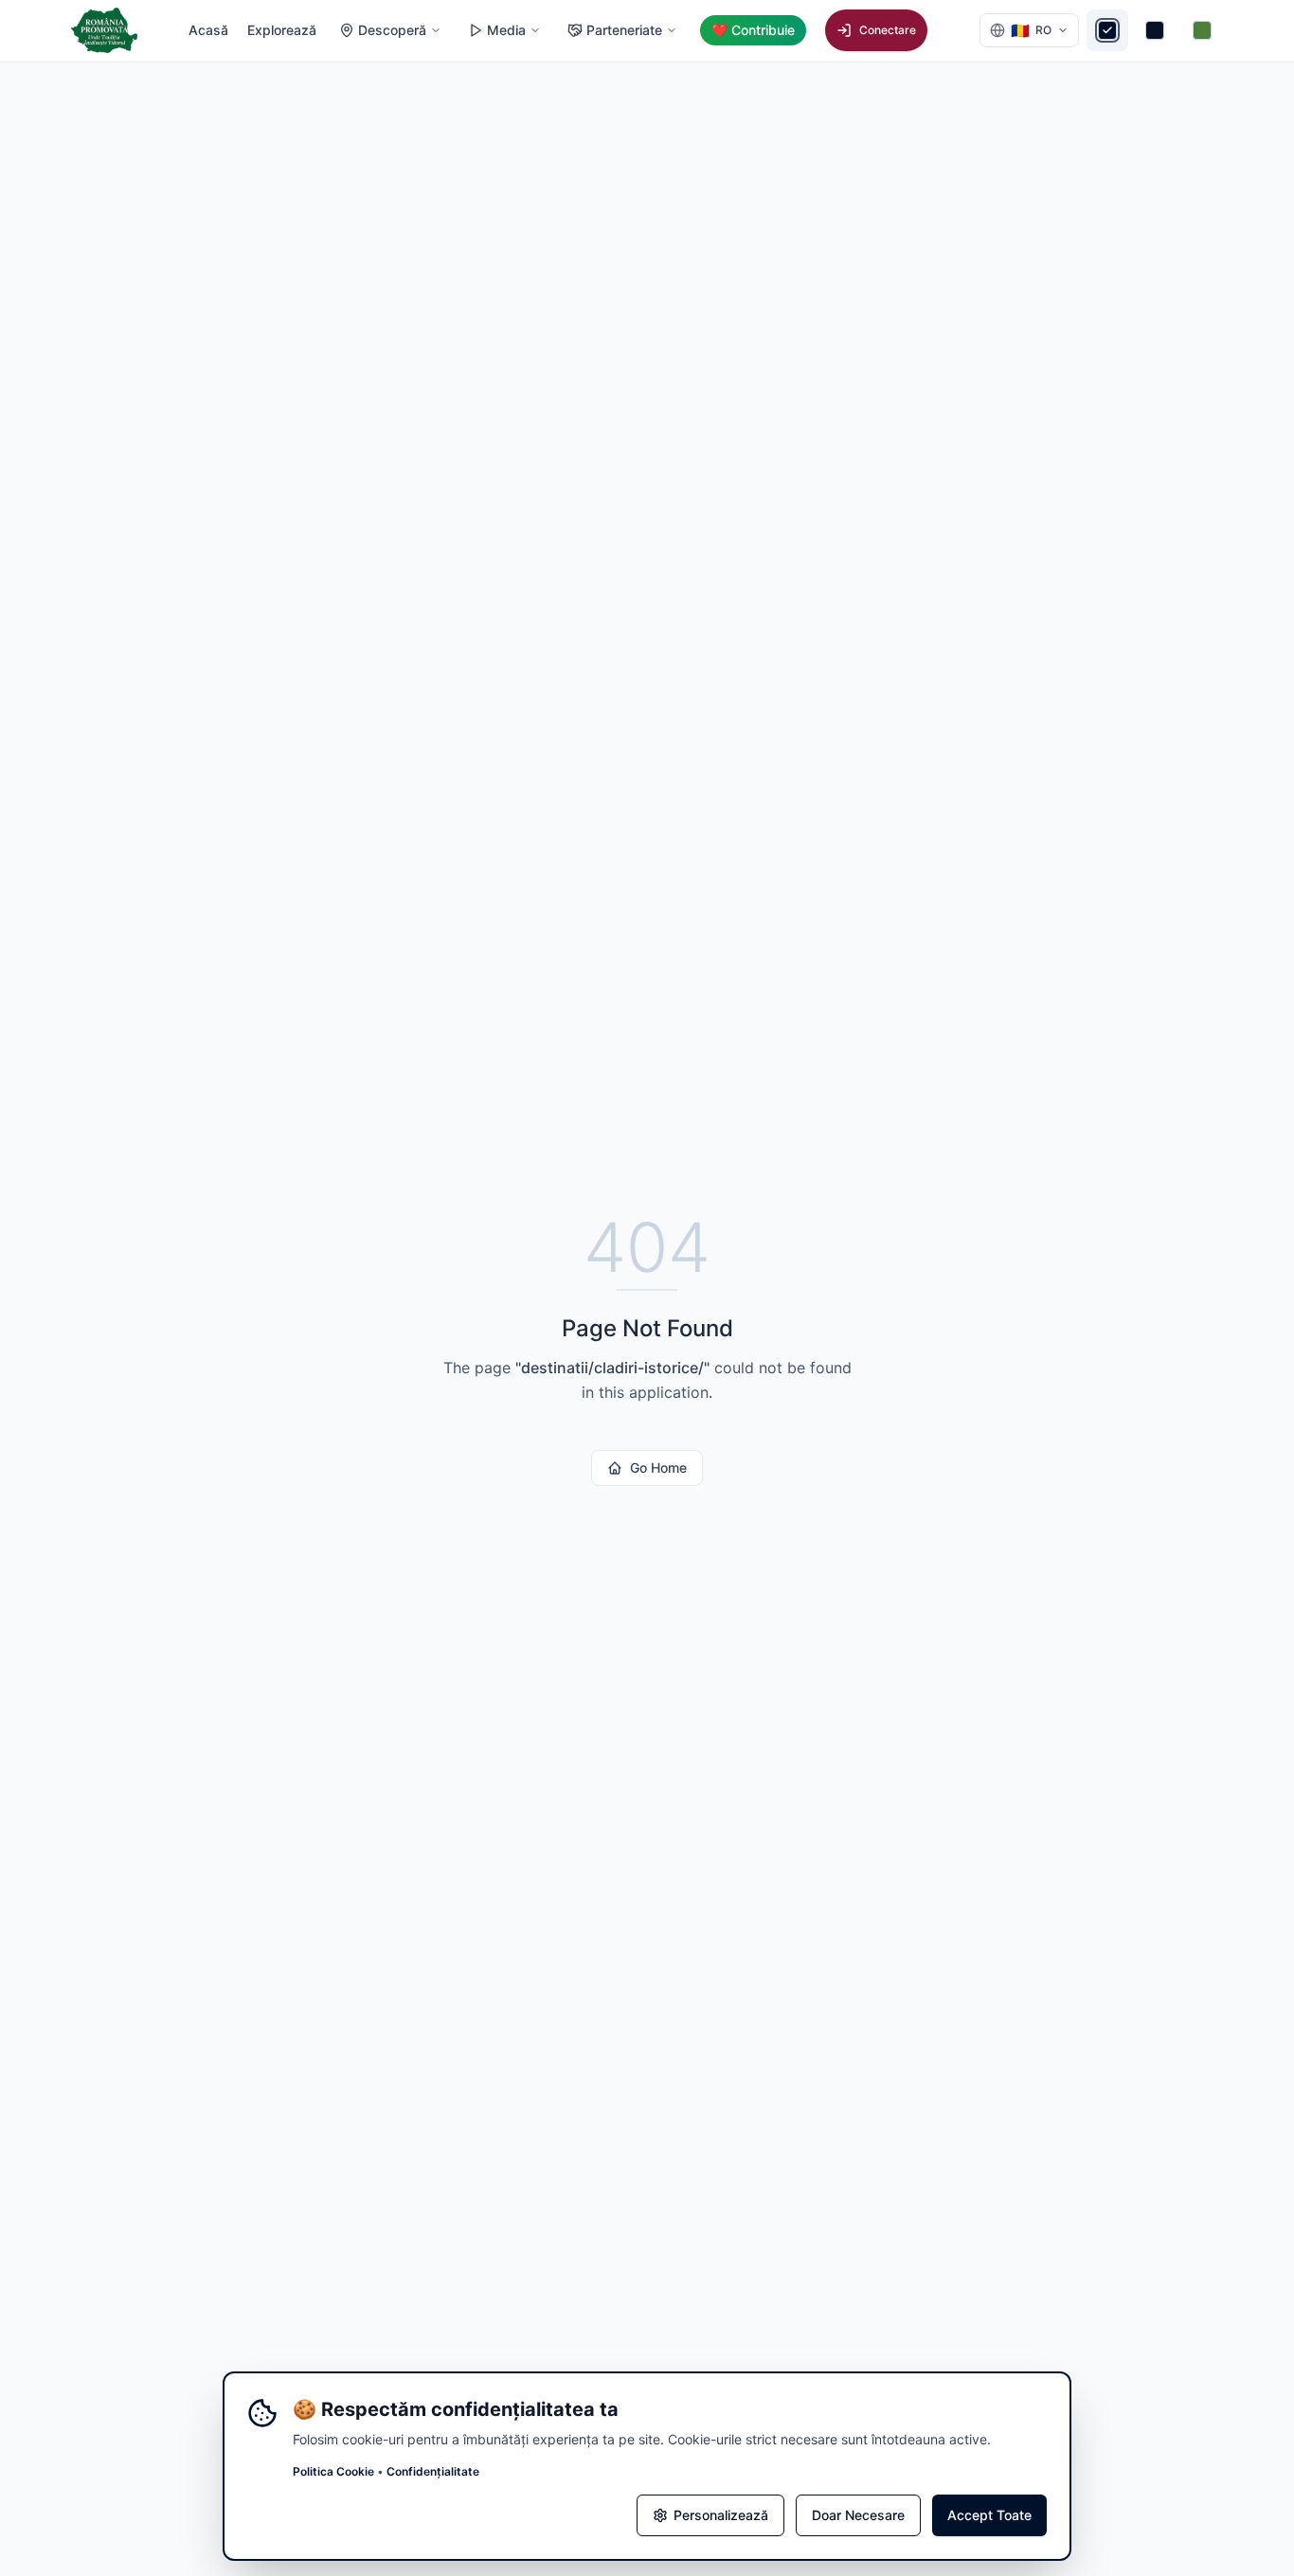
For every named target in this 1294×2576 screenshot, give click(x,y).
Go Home (658, 1467)
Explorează (282, 30)
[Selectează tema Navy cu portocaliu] (1155, 30)
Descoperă (392, 30)
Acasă (208, 30)
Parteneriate (624, 30)
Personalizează (721, 2515)
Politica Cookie (333, 2471)
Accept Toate (989, 2515)
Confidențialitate (433, 2471)
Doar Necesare (858, 2515)
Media (506, 30)
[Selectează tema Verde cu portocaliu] (1202, 30)
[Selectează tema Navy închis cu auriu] (1107, 30)
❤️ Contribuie (753, 30)
